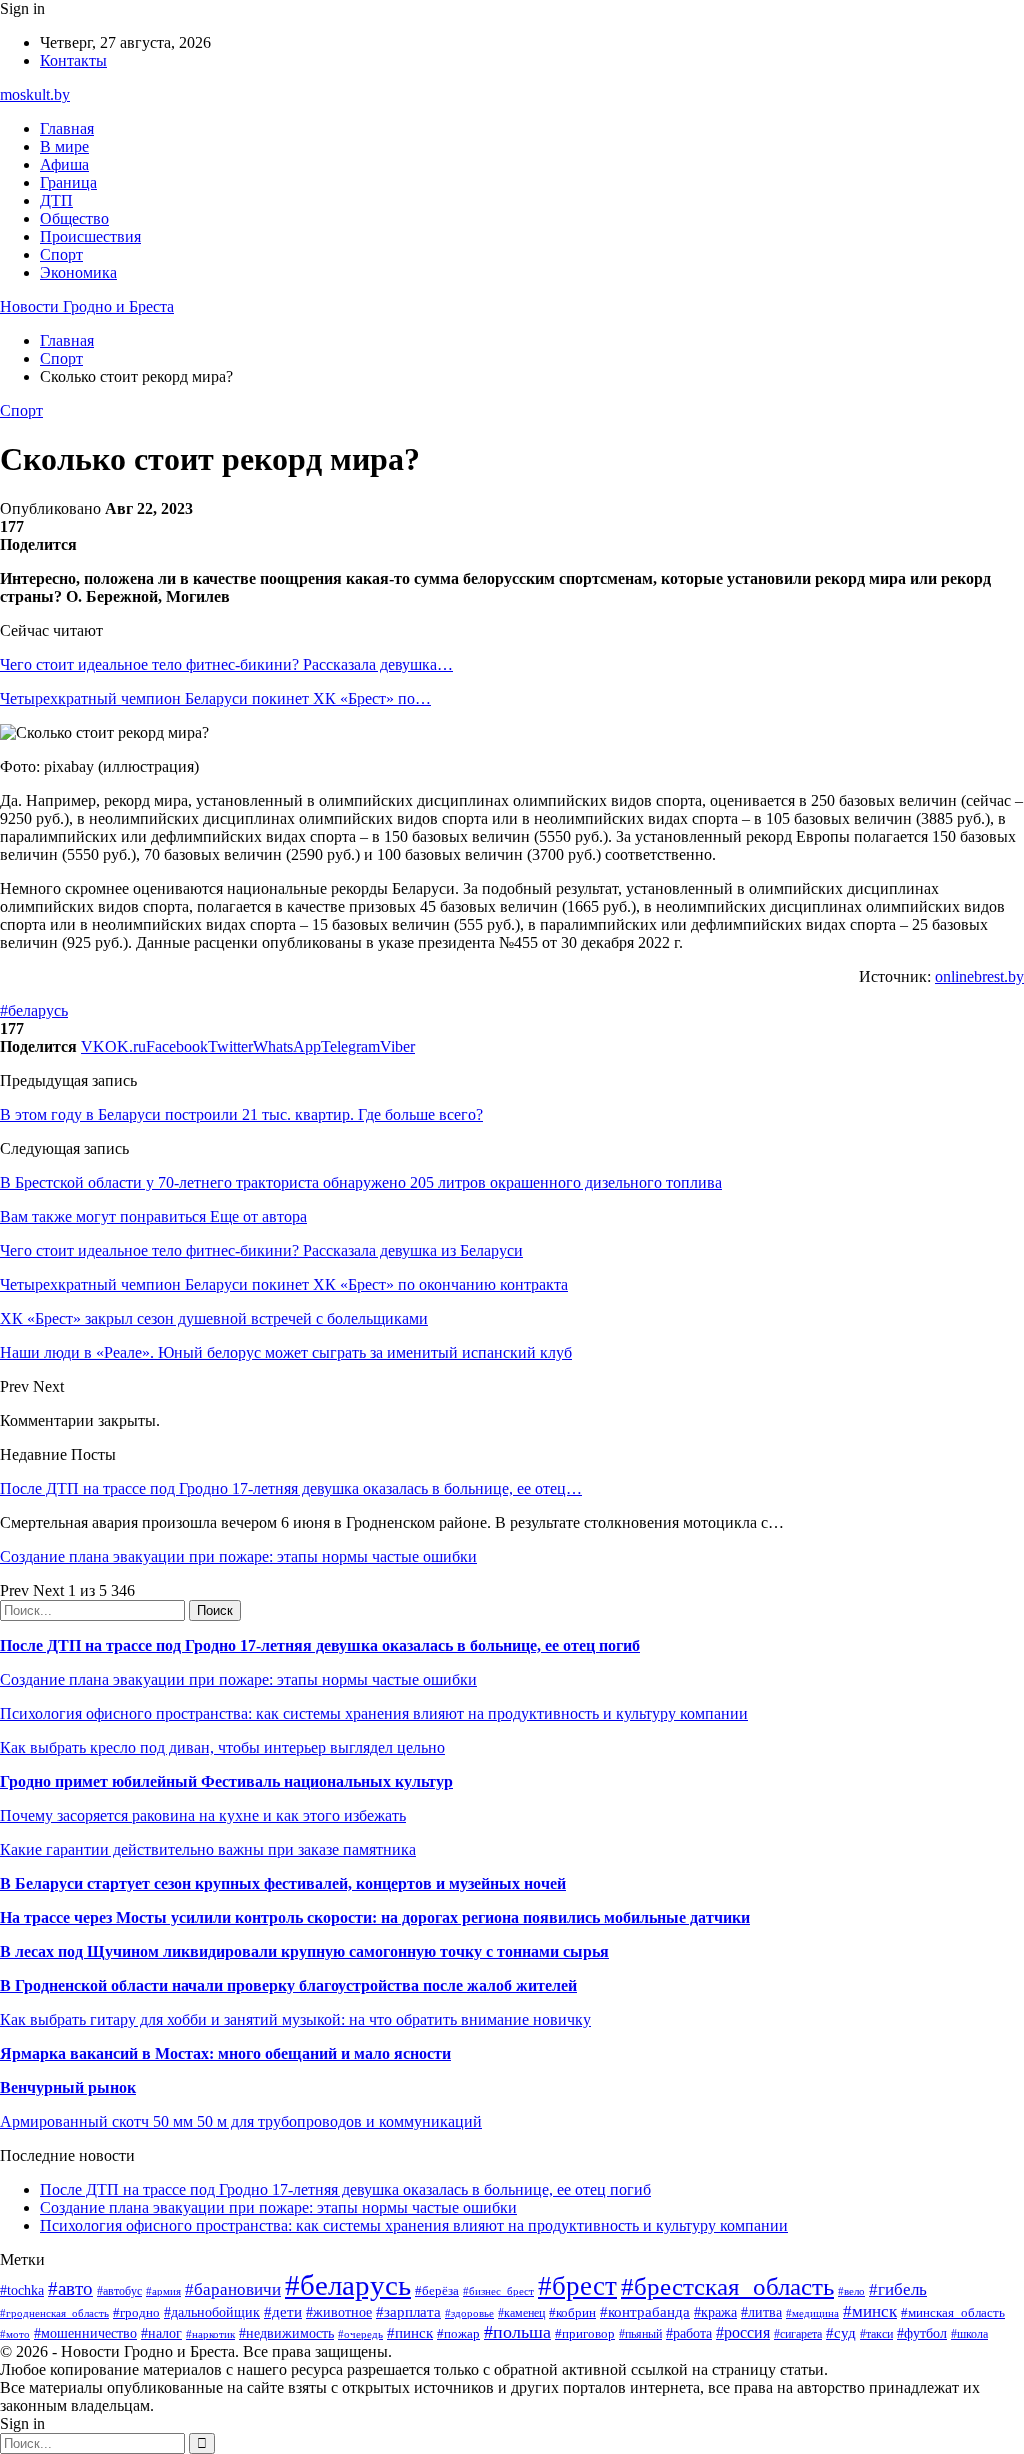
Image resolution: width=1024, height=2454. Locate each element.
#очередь (360, 2334)
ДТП (56, 200)
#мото (15, 2334)
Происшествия (90, 236)
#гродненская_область (54, 2313)
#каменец (521, 2313)
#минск (870, 2311)
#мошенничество (85, 2333)
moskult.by (35, 94)
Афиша (64, 164)
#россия (743, 2332)
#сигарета (798, 2334)
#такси (876, 2334)
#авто (70, 2288)
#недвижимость (286, 2333)
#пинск (410, 2333)
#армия (163, 2291)
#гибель (898, 2289)
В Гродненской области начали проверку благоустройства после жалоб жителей (288, 1985)
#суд (841, 2333)
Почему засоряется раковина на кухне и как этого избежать (203, 1815)
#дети (283, 2311)
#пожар (458, 2333)
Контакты (73, 60)
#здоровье (469, 2313)
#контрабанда (645, 2312)
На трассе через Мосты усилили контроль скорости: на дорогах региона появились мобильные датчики (375, 1917)
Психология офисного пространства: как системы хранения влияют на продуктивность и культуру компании (374, 1713)
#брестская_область (727, 2286)
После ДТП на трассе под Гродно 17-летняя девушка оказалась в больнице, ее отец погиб (320, 1645)
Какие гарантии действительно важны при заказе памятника (208, 1849)
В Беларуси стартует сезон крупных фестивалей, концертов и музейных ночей (283, 1883)
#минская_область (953, 2312)
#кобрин (572, 2312)
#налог (161, 2333)
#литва (761, 2312)
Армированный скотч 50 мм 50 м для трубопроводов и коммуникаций (241, 2121)
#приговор (585, 2333)
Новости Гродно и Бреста (87, 306)
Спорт (61, 254)
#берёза (437, 2290)
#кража (715, 2312)
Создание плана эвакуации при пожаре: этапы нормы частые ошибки (238, 1556)
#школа (969, 2334)
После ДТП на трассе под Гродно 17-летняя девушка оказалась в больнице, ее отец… (291, 1488)
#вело (851, 2291)
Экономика (78, 272)
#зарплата (408, 2311)
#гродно (136, 2313)
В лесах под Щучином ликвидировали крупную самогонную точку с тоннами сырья (304, 1951)
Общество (74, 218)
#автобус (119, 2291)
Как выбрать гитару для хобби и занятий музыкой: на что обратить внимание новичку (295, 2019)
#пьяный (640, 2334)
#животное (339, 2312)
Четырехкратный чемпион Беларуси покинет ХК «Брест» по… (215, 698)
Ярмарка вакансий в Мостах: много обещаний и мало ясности (225, 2053)
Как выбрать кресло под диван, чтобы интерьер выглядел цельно (222, 1747)
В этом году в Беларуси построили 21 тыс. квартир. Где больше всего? (241, 1114)
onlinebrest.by (979, 976)
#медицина (812, 2313)
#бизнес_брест (498, 2291)
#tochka (22, 2290)
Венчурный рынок (68, 2087)
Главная (67, 128)
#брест (577, 2286)
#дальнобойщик (212, 2312)
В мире (64, 146)
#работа (689, 2333)
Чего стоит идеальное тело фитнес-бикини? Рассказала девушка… (226, 664)
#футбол (922, 2333)
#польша (517, 2332)
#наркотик (210, 2334)
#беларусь (34, 1010)
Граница (68, 182)
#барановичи (233, 2289)
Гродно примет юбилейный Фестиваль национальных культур (226, 1781)
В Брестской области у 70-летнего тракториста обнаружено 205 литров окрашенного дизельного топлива (361, 1182)
